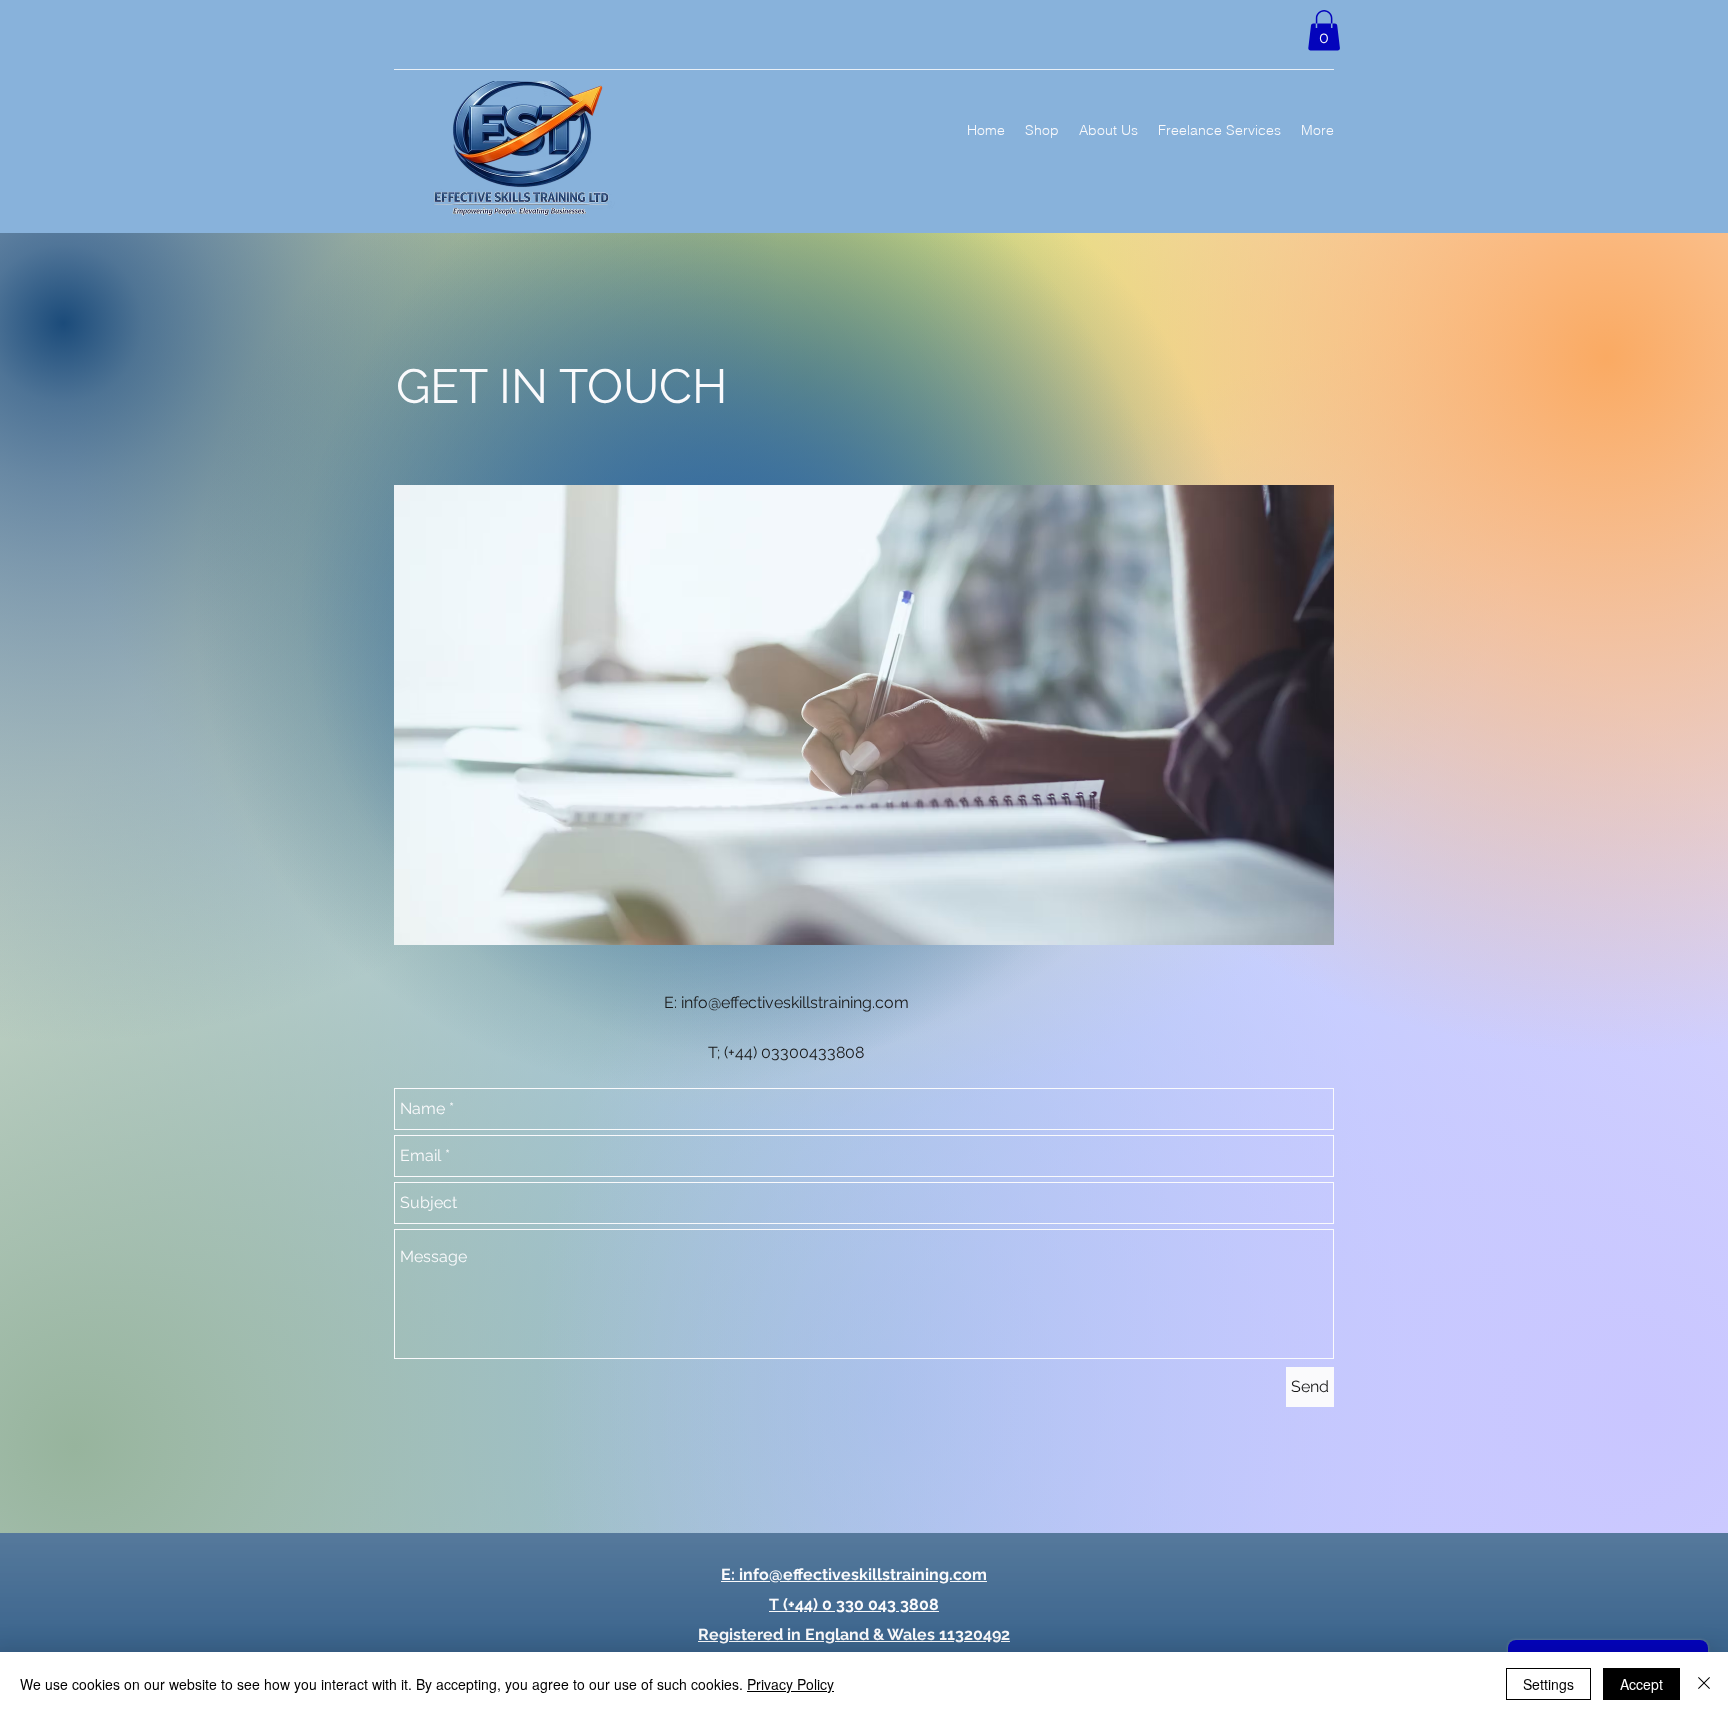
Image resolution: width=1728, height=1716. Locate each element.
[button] (1324, 30)
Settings (1548, 1684)
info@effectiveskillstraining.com (795, 1002)
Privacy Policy (790, 1684)
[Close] (1704, 1684)
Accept (1641, 1684)
